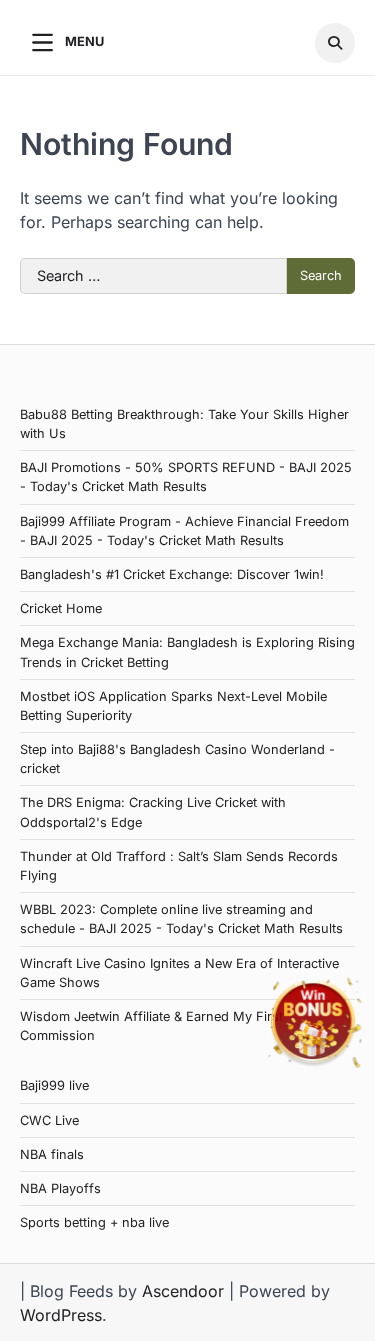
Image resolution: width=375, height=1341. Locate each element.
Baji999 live (54, 1085)
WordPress (61, 1315)
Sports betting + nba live (94, 1222)
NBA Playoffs (60, 1188)
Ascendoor (183, 1291)
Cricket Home (61, 608)
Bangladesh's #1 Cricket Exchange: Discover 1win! (172, 574)
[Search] (335, 43)
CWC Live (49, 1120)
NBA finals (52, 1154)
